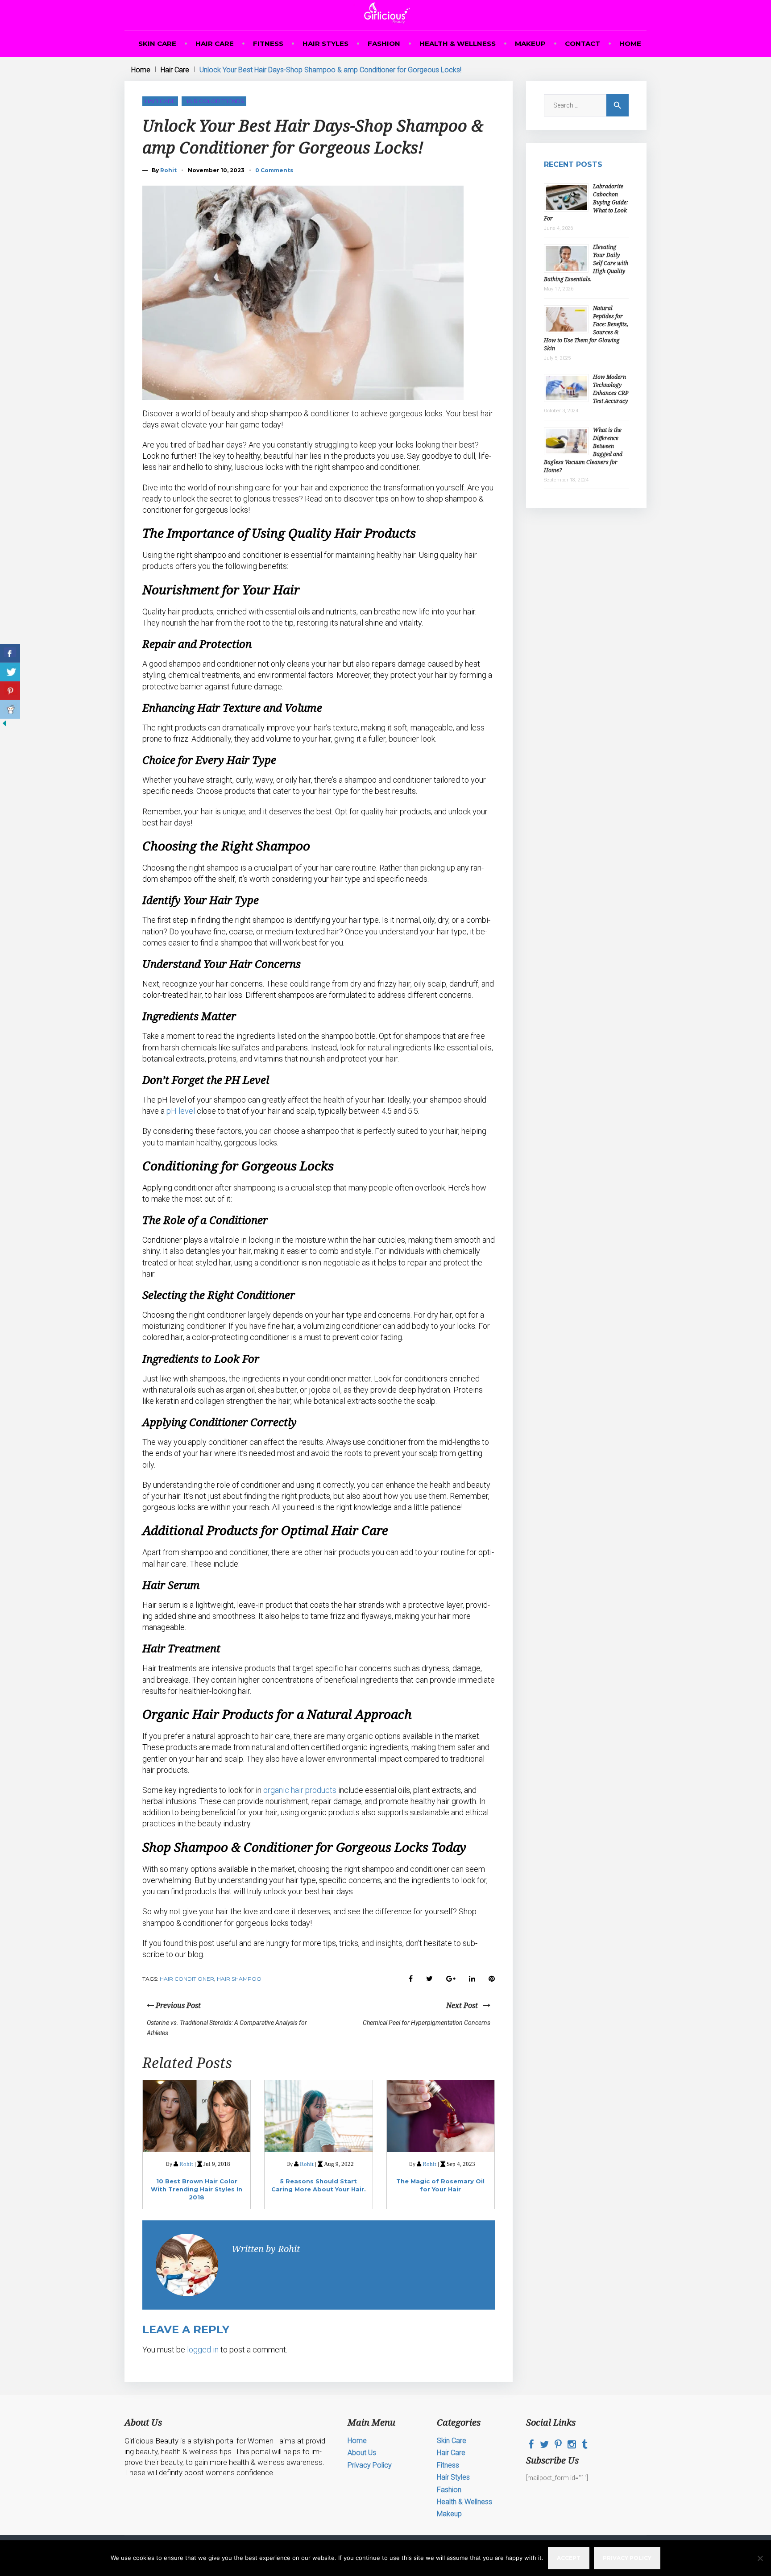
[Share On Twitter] (10, 672)
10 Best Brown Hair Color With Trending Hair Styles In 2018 (197, 2189)
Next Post (465, 2005)
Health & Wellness (458, 44)
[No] (760, 2558)
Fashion (384, 44)
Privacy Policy (370, 2465)
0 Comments (274, 170)
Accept (569, 2558)
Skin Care (157, 44)
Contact (582, 44)
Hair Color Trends (214, 101)
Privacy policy (627, 2558)
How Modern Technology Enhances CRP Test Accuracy (611, 389)
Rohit (168, 170)
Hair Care (215, 44)
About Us (362, 2453)
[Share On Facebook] (10, 653)
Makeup (530, 44)
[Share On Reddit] (10, 709)
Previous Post (177, 2005)
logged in (203, 2350)
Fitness (268, 44)
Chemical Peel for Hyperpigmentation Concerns (427, 2023)
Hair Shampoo (239, 1979)
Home (630, 44)
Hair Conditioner (187, 1979)
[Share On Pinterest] (10, 691)
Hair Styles (325, 44)
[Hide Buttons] (4, 726)
